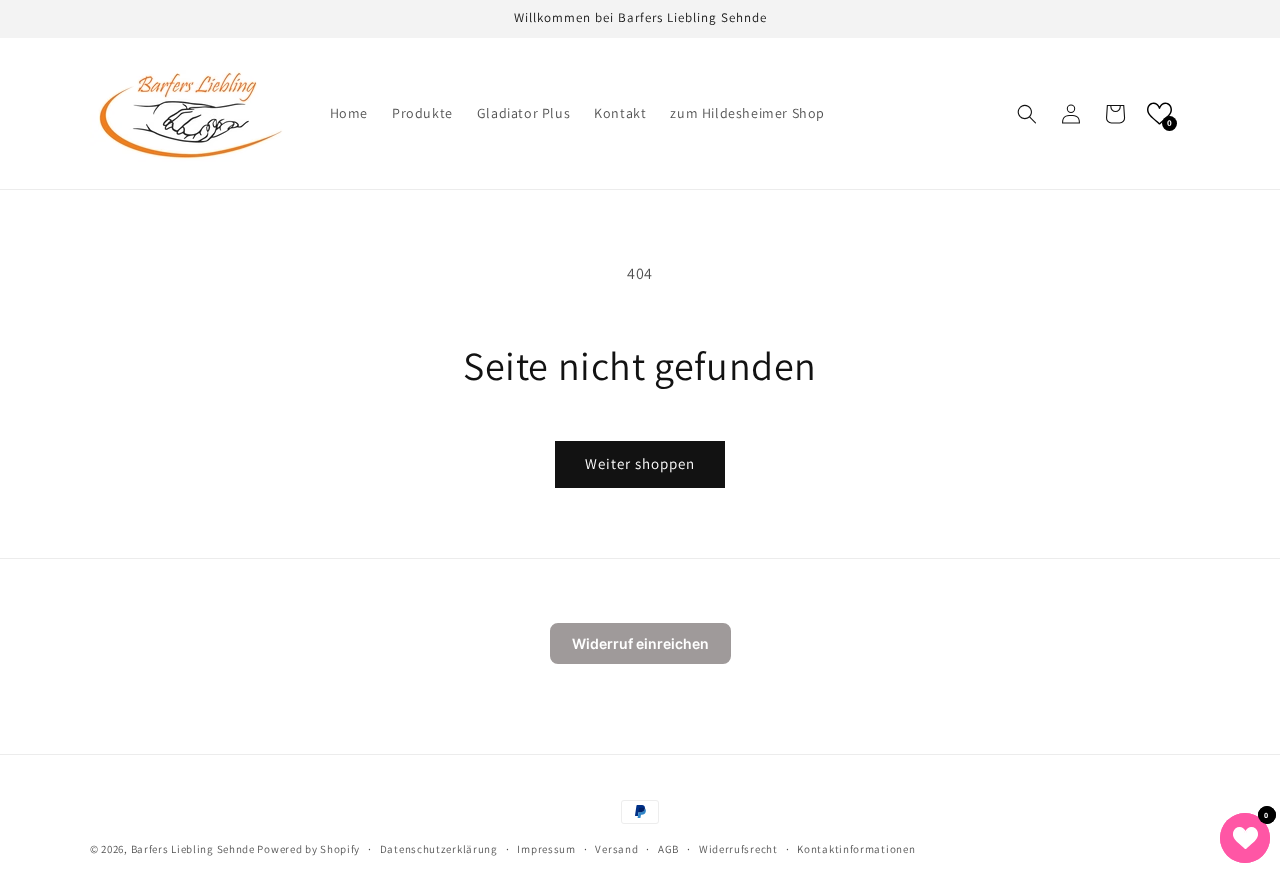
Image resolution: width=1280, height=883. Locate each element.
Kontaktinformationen (856, 849)
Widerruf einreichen (640, 643)
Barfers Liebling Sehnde (193, 849)
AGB (668, 849)
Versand (616, 849)
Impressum (546, 849)
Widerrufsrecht (738, 849)
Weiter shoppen (640, 463)
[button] (1027, 114)
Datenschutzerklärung (439, 849)
